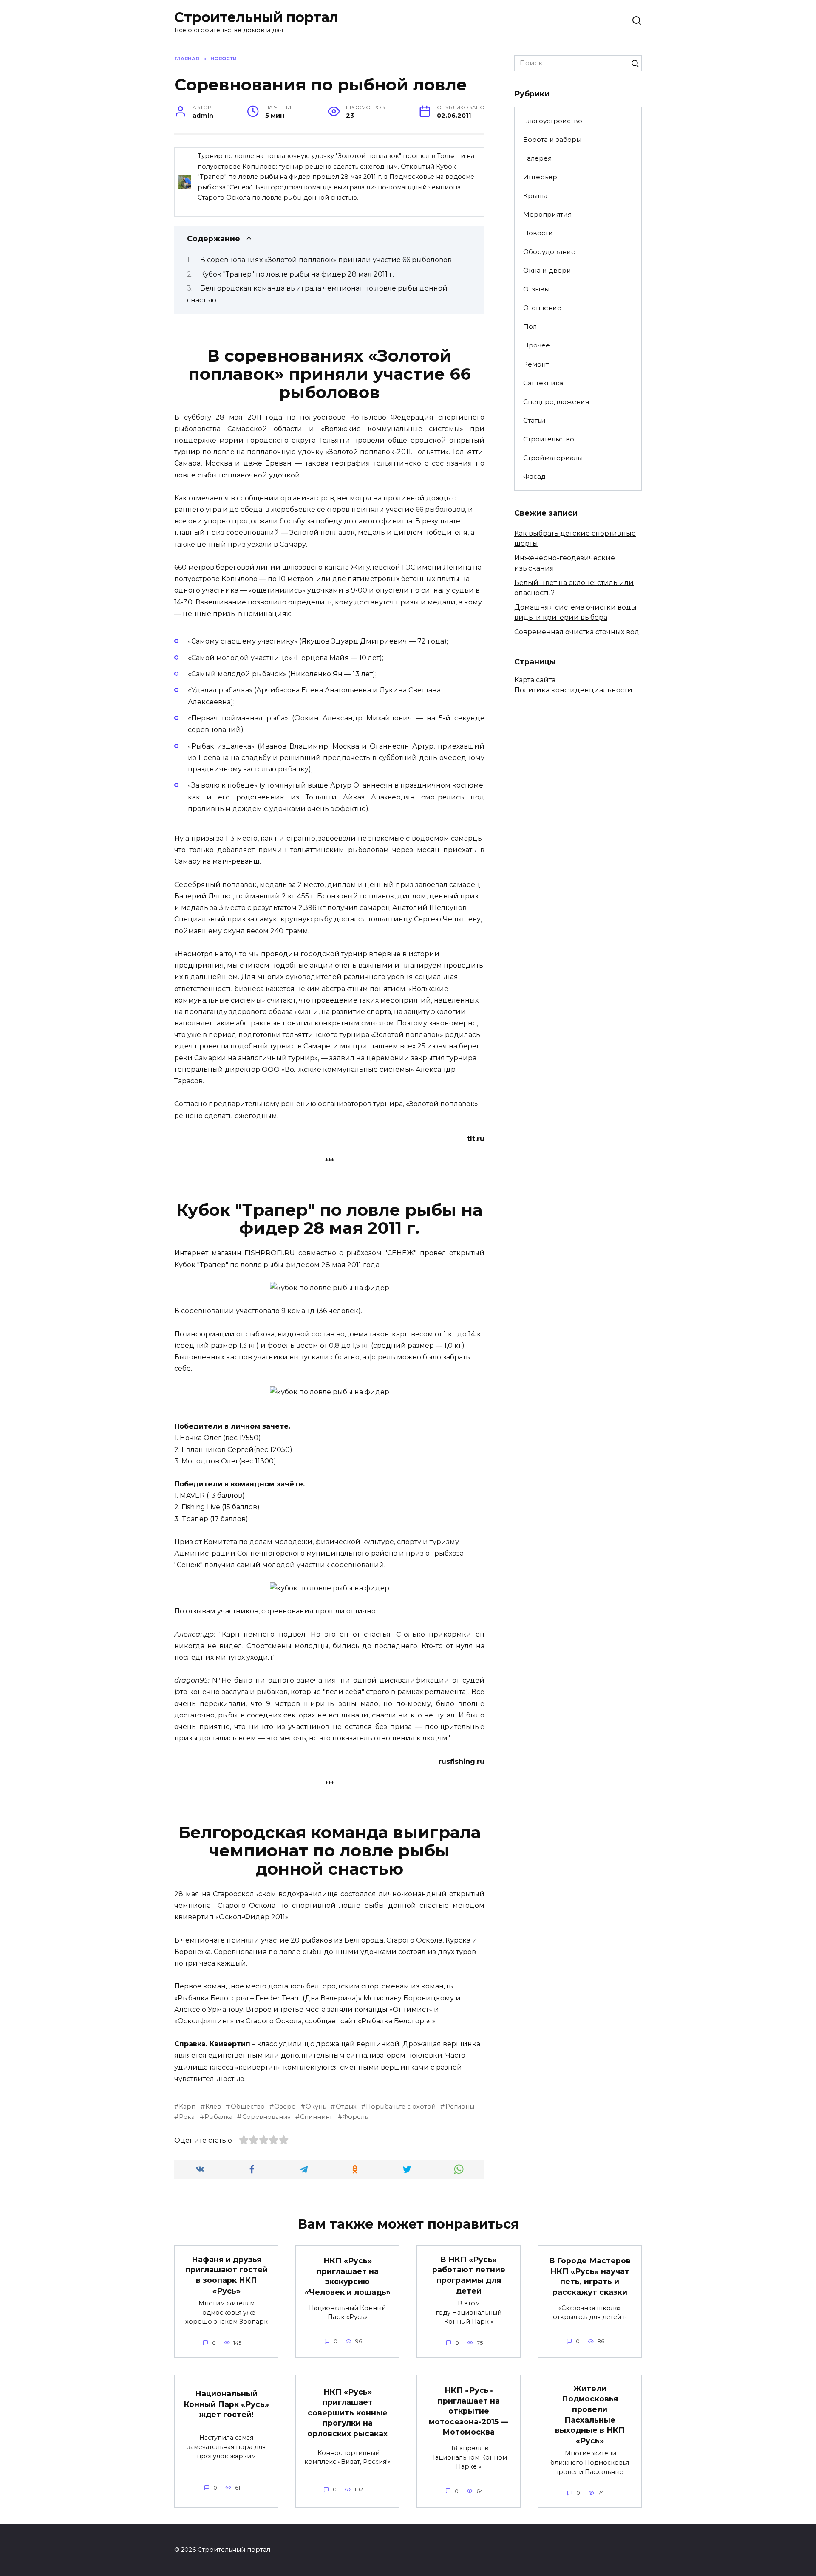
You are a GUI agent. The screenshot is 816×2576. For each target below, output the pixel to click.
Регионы (460, 2107)
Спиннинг (316, 2117)
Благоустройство (553, 121)
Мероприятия (547, 214)
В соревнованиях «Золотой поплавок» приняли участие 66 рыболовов (326, 260)
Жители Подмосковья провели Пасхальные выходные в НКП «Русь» (590, 2415)
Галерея (537, 158)
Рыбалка (218, 2117)
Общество (248, 2107)
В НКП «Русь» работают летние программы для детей (469, 2275)
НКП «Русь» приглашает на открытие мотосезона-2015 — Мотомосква (469, 2411)
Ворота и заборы (552, 140)
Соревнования (266, 2117)
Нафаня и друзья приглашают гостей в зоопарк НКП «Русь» (227, 2275)
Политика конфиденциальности (573, 690)
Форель (355, 2117)
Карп (187, 2107)
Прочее (537, 345)
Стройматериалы (553, 458)
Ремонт (536, 364)
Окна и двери (547, 270)
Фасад (534, 476)
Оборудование (549, 252)
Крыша (535, 196)
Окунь (316, 2107)
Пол (530, 326)
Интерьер (540, 177)
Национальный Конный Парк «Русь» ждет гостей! (227, 2404)
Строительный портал (256, 17)
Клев (213, 2107)
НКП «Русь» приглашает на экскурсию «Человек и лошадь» (348, 2276)
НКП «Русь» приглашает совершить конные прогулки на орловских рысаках (347, 2412)
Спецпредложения (556, 402)
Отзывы (536, 289)
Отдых (346, 2107)
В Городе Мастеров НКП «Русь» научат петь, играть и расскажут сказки (590, 2276)
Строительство (549, 439)
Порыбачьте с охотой (401, 2107)
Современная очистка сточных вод (577, 632)
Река (187, 2117)
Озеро (285, 2107)
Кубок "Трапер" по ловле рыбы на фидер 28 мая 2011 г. (297, 274)
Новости (538, 233)
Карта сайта (535, 680)
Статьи (534, 420)
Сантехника (543, 383)
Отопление (542, 308)
